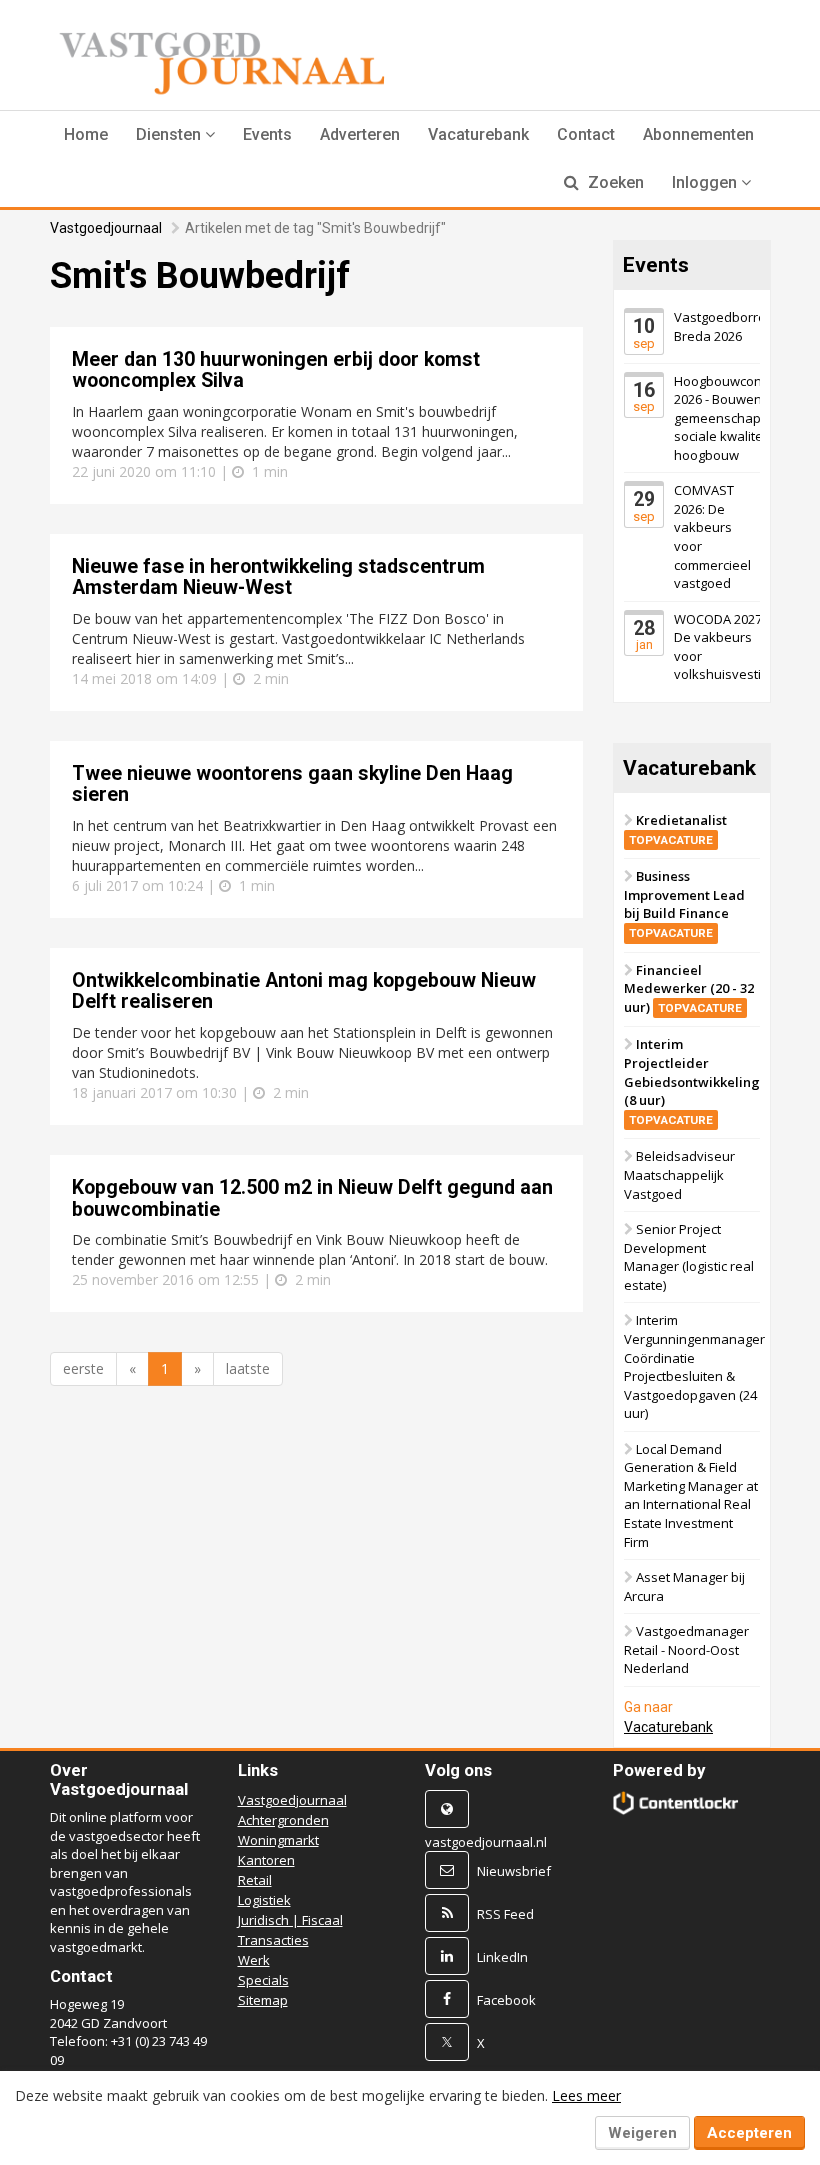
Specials (263, 1980)
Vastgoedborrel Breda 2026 (721, 326)
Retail (255, 1880)
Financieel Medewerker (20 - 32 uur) (689, 988)
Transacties (273, 1940)
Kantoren (266, 1860)
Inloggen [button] (706, 182)
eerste (83, 1368)
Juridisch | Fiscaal (290, 1920)
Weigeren (642, 2133)
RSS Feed (505, 1914)
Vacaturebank (478, 134)
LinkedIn (502, 1957)
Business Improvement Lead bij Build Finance (684, 903)
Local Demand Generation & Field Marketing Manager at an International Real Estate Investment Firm (691, 1495)
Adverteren (360, 134)
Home (86, 134)
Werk (254, 1960)
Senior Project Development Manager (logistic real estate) (689, 1257)
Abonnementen (698, 134)
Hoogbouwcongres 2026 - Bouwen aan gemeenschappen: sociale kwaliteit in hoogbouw (731, 418)
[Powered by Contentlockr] (676, 1803)
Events (267, 134)
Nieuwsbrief (514, 1871)
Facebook (506, 2000)
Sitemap (263, 2000)
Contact (586, 134)
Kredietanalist (678, 829)
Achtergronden (283, 1820)
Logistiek (264, 1900)
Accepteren (749, 2133)
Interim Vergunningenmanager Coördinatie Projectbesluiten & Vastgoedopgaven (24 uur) (694, 1366)
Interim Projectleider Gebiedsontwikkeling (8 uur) (692, 1081)
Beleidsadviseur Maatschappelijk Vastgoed (679, 1174)
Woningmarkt (278, 1840)
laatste (248, 1368)
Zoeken (614, 182)
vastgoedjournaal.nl (486, 1842)
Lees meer (586, 2095)
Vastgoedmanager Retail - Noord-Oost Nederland (686, 1649)
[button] (175, 135)
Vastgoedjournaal (106, 228)
